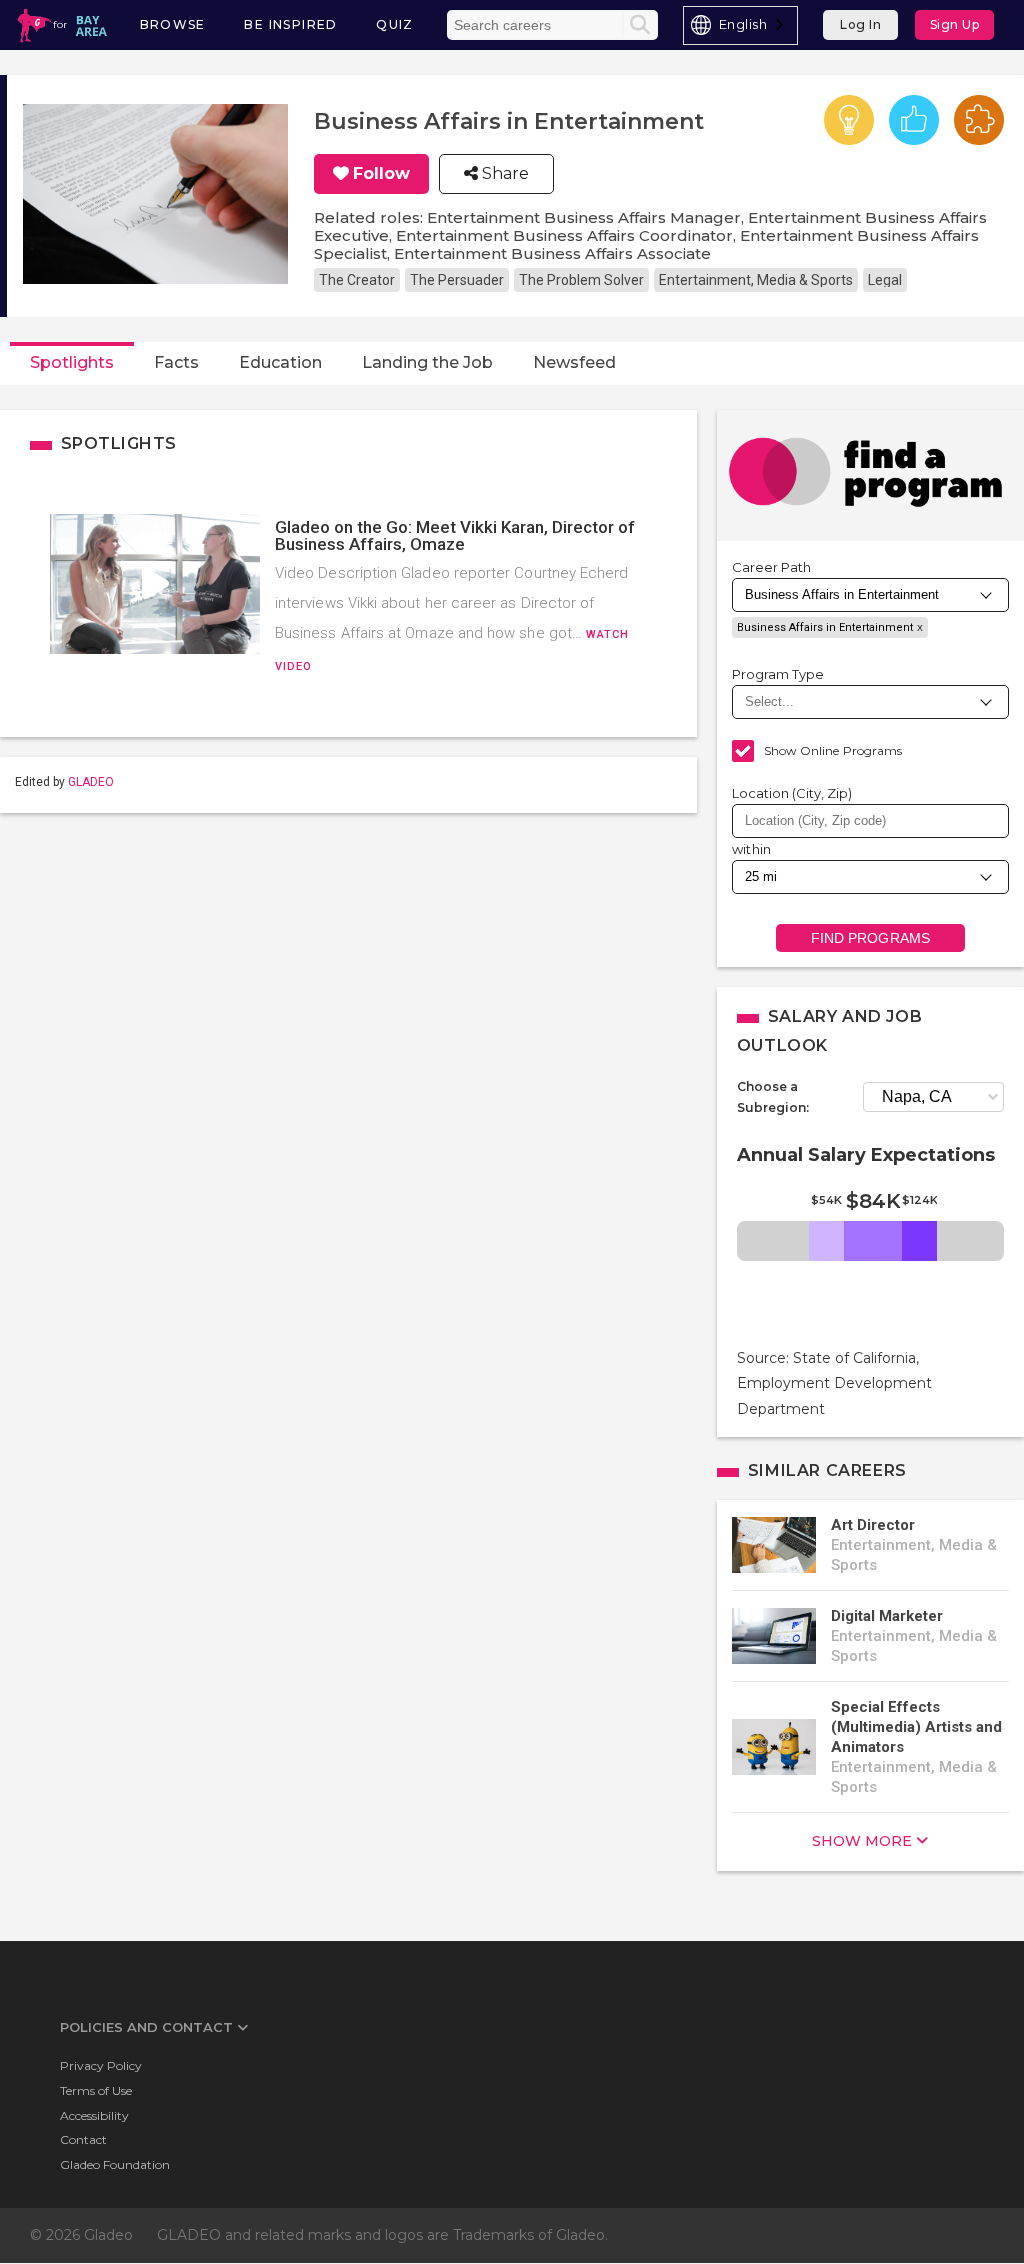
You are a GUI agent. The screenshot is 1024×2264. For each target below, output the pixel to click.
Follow (381, 174)
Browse (173, 24)
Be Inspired (290, 24)
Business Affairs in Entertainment (825, 627)
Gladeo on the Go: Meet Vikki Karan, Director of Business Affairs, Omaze (455, 535)
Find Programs (870, 938)
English (743, 24)
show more (862, 1841)
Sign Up (955, 24)
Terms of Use (96, 2090)
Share (503, 174)
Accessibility (94, 2115)
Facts (176, 362)
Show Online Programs (833, 750)
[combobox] (741, 25)
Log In (860, 24)
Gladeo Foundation (115, 2164)
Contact (83, 2139)
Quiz (395, 24)
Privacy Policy (101, 2065)
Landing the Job (427, 362)
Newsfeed (574, 362)
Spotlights (72, 362)
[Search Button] (640, 25)
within (752, 849)
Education (280, 362)
